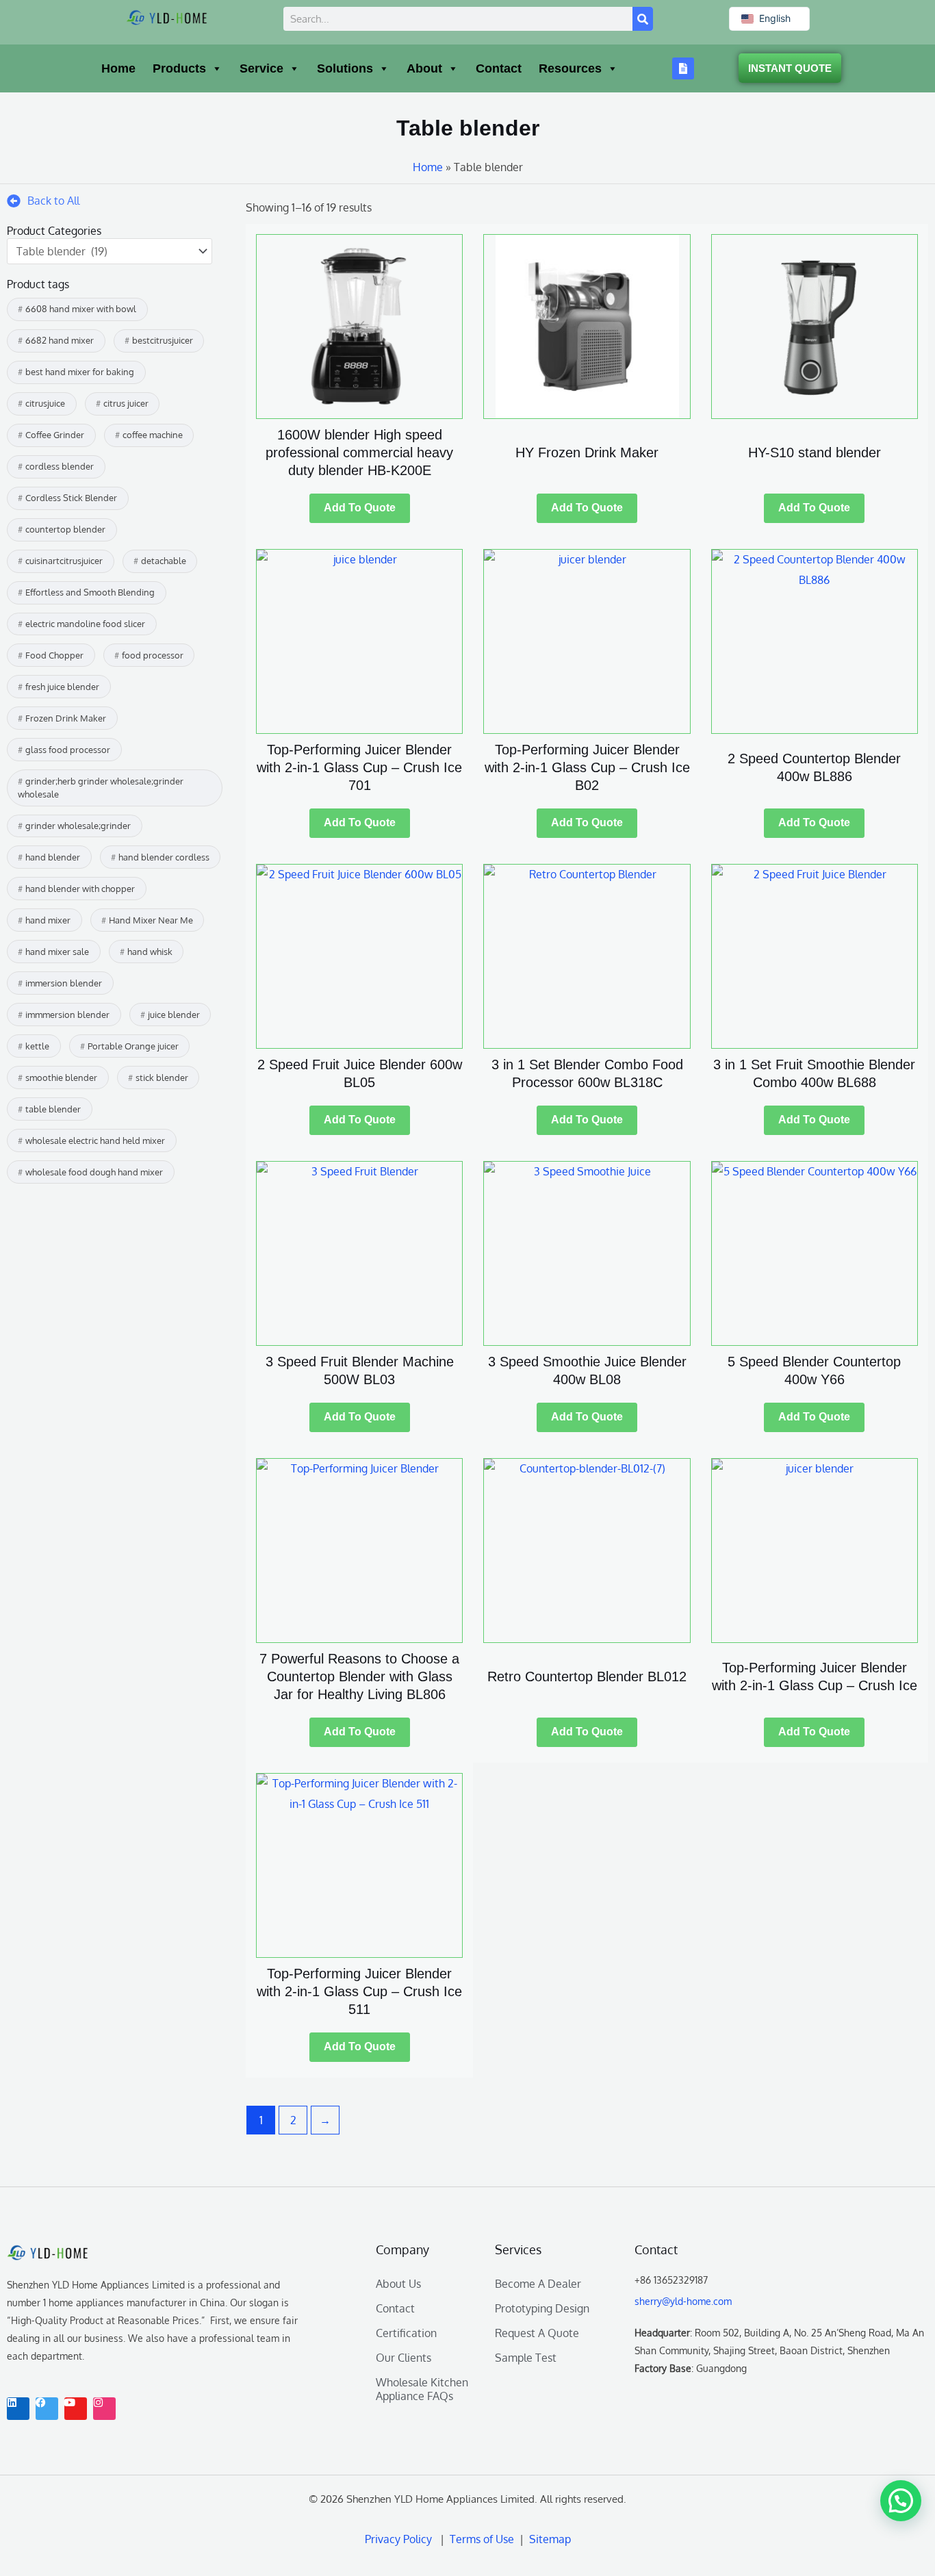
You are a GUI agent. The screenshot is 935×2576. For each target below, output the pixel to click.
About (424, 68)
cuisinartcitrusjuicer (64, 561)
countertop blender (65, 529)
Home (118, 68)
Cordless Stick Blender (71, 498)
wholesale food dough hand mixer (94, 1172)
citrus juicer (126, 403)
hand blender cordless (164, 857)
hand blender (53, 857)
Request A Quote (537, 2333)
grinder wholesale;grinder (78, 826)
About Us (398, 2284)
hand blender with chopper (80, 889)
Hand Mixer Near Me (151, 920)
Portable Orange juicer (133, 1046)
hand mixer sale (57, 952)
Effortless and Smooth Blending (90, 592)
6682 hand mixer (60, 340)
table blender (53, 1109)
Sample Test (526, 2358)
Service (261, 68)
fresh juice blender (62, 687)
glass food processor (68, 750)
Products (179, 68)
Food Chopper (54, 655)
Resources (570, 68)
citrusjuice (45, 403)
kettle (37, 1046)
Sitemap (549, 2539)
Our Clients (404, 2358)
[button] (901, 2501)
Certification (406, 2333)
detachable (164, 561)
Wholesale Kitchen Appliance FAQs (422, 2389)
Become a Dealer (538, 2284)
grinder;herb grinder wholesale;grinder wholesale (101, 788)
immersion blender (64, 983)
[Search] (643, 19)
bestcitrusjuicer (163, 340)
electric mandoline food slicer (85, 624)
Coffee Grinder (55, 435)
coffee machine (153, 435)
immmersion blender (67, 1015)
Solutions (345, 68)
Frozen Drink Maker (66, 718)
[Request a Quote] (683, 68)
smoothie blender (61, 1077)
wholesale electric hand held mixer (95, 1140)
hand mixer (48, 920)
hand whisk (150, 952)
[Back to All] (14, 201)
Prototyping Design (542, 2308)
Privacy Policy (398, 2539)
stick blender (162, 1077)
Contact (499, 68)
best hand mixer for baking (80, 372)
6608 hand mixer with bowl (81, 309)
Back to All (53, 201)
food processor (153, 655)
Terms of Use (485, 2539)
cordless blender (60, 466)
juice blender (174, 1015)
